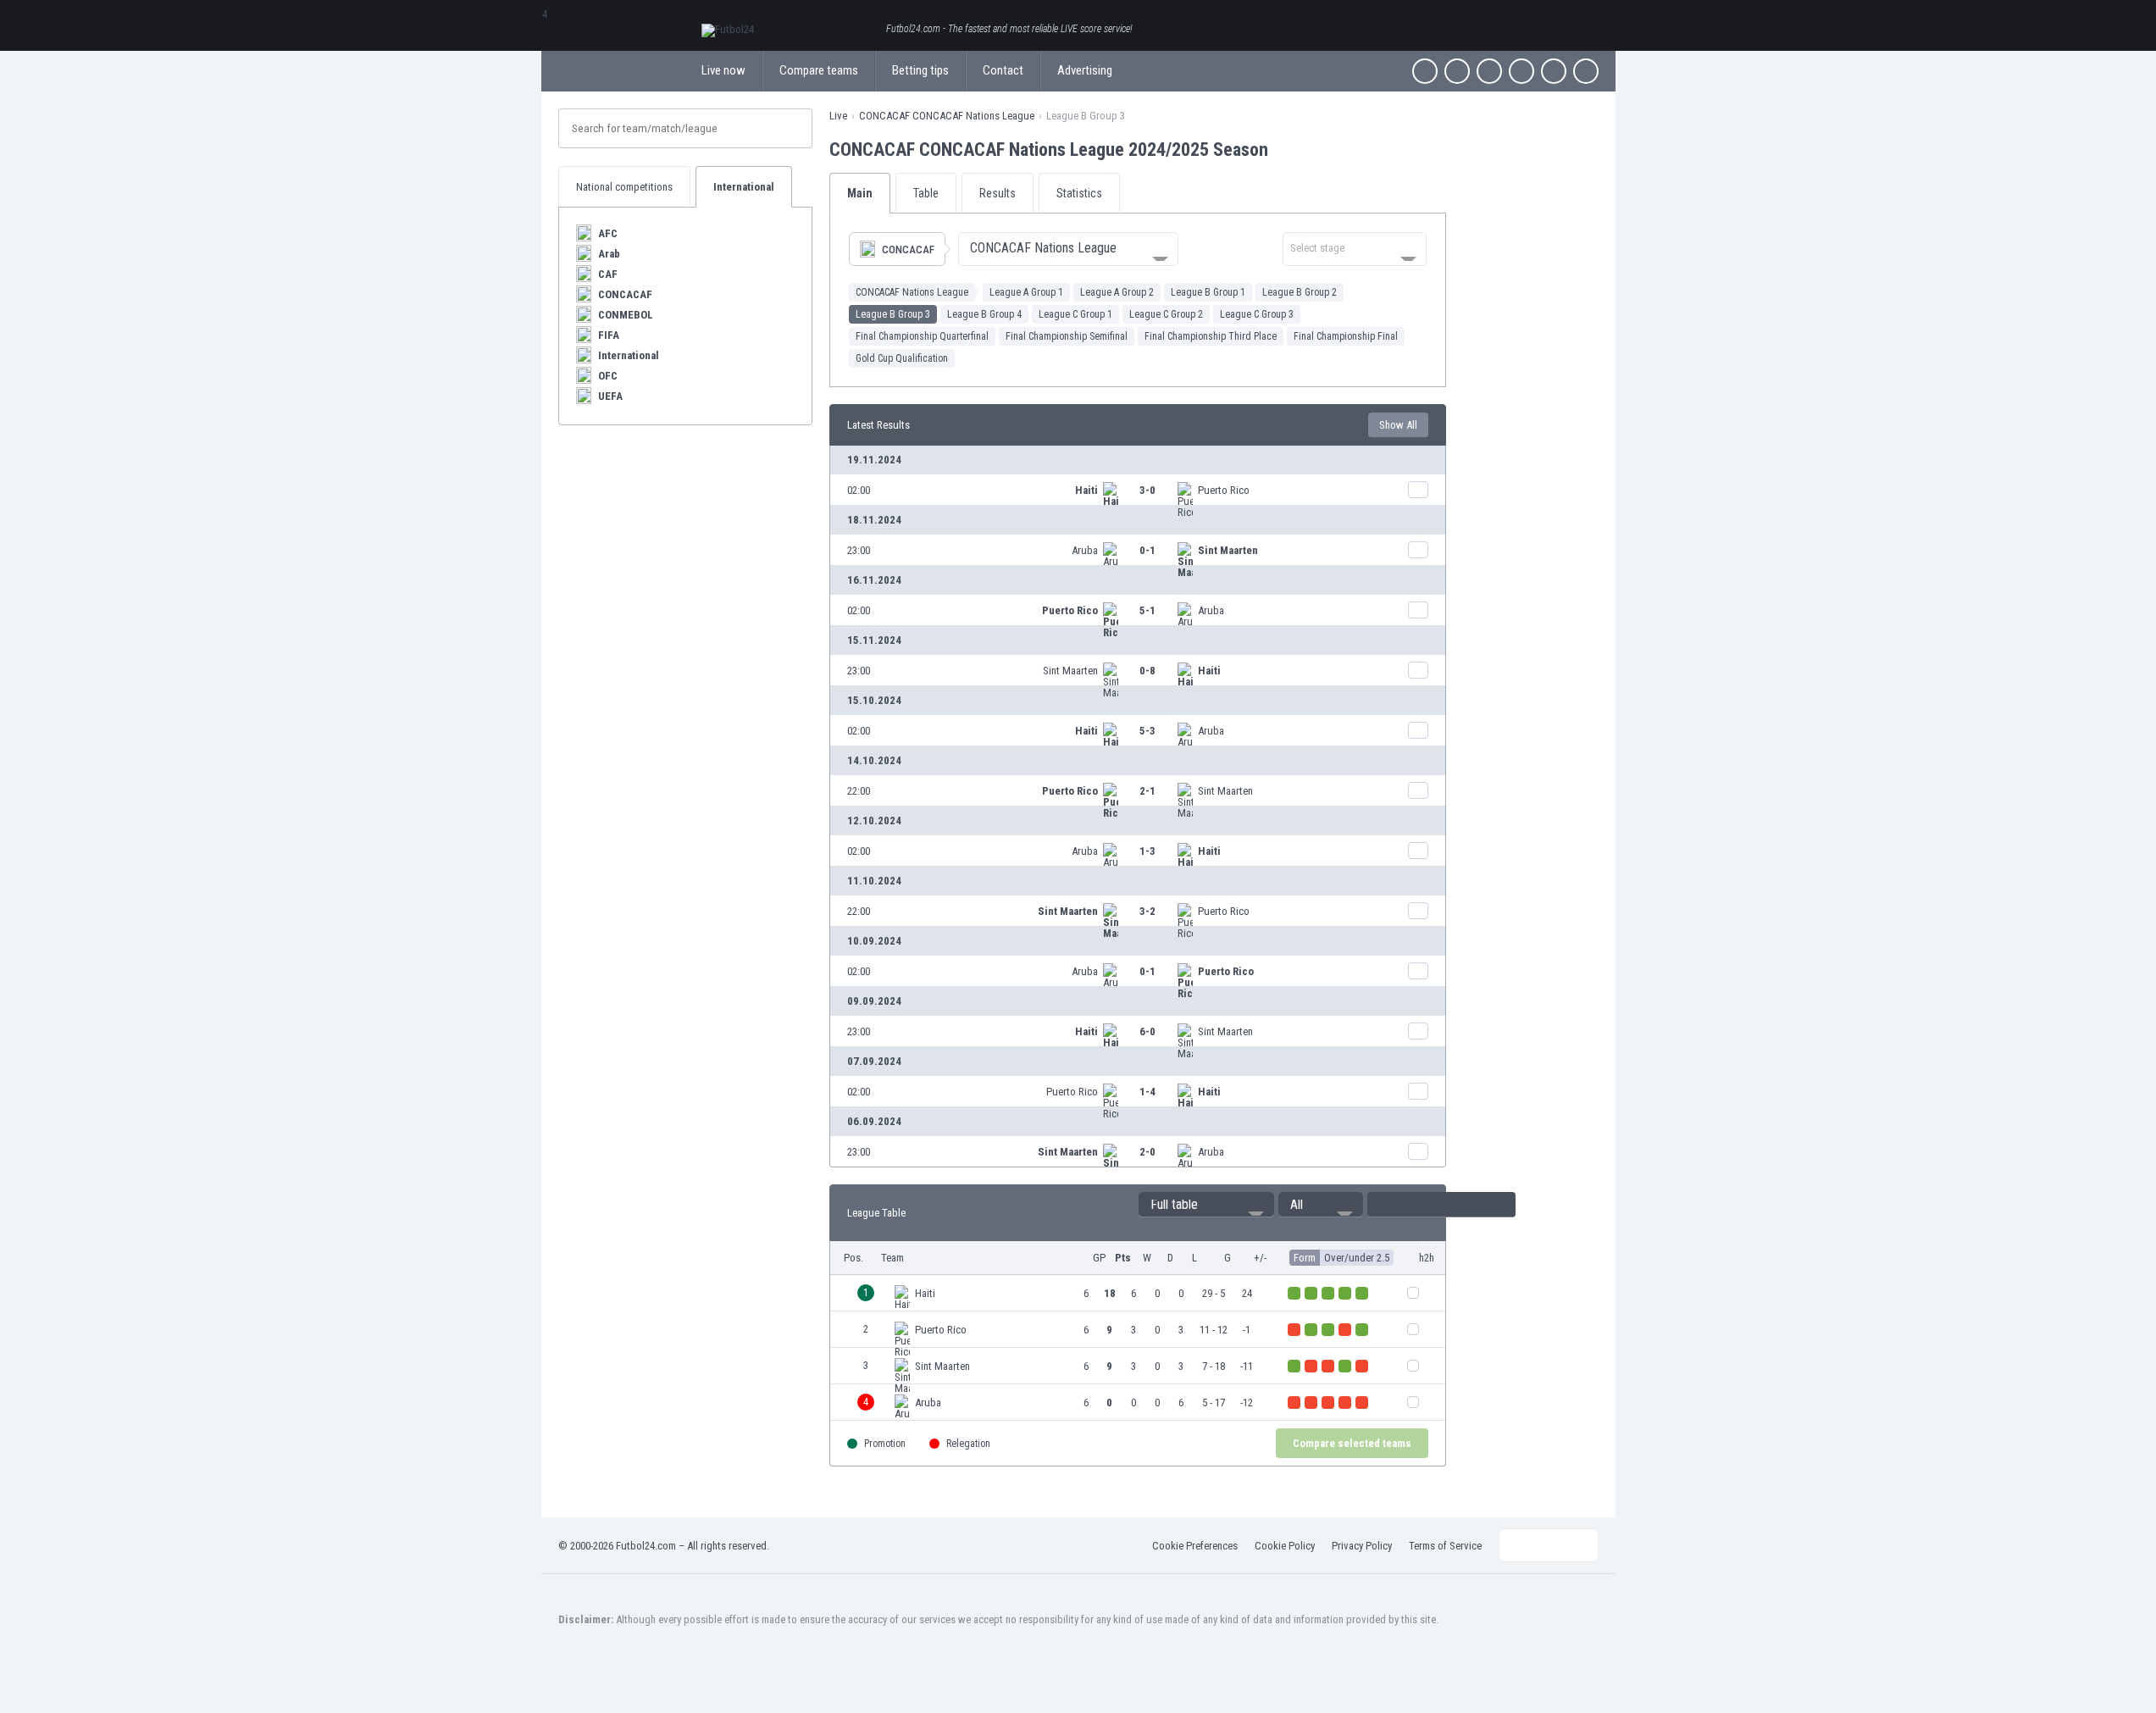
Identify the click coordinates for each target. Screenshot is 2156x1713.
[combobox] (1068, 249)
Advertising (1085, 70)
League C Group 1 (1075, 314)
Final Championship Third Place (1211, 336)
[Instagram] (1489, 71)
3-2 (1147, 911)
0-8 (1147, 671)
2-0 (1147, 1152)
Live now (723, 70)
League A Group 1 (1026, 292)
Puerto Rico (1224, 490)
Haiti (1086, 490)
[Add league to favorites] (1283, 149)
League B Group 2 (1300, 292)
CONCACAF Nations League (912, 292)
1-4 (1147, 1092)
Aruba (1085, 550)
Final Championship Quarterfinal (922, 336)
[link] (1138, 490)
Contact (1003, 70)
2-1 (1147, 791)
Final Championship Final (1346, 336)
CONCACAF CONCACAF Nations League (947, 116)
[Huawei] (1586, 71)
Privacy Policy (1362, 1546)
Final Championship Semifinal (1067, 336)
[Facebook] (1425, 71)
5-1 (1147, 610)
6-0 (1147, 1031)
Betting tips (920, 70)
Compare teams (819, 70)
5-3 (1147, 731)
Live (838, 116)
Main (860, 193)
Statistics (1079, 193)
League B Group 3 (893, 314)
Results (998, 193)
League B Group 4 (984, 314)
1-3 (1147, 851)
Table (926, 193)
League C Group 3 (1257, 314)
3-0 (1147, 490)
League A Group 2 (1117, 292)
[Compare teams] (1418, 490)
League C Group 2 (1166, 314)
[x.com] (1457, 71)
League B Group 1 (1208, 292)
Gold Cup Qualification (902, 358)
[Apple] (1521, 71)
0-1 (1147, 550)
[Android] (1554, 71)
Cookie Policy (1285, 1546)
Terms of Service (1445, 1546)
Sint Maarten (1228, 550)
